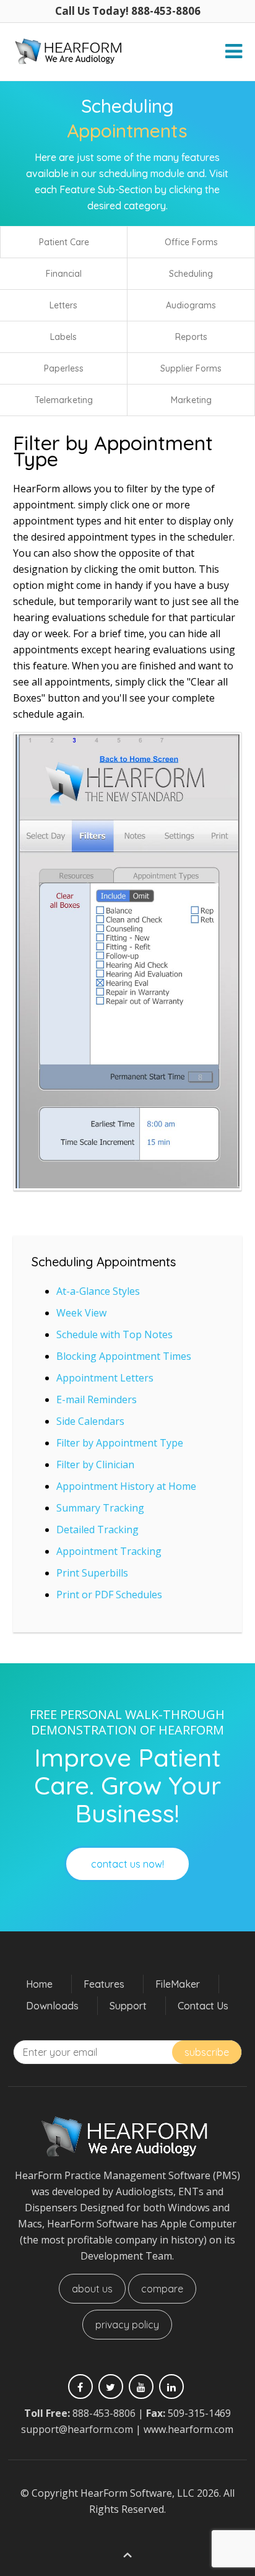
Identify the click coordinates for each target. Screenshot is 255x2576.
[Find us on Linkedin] (171, 2387)
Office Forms (191, 242)
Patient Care (64, 242)
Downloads (52, 2006)
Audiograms (191, 305)
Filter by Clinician (95, 1464)
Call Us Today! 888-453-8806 (128, 11)
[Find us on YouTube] (141, 2387)
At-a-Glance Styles (98, 1291)
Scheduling (191, 274)
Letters (63, 305)
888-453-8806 (104, 2413)
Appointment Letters (105, 1378)
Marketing (191, 400)
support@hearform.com (77, 2429)
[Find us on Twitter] (111, 2387)
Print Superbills (92, 1573)
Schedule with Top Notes (115, 1334)
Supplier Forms (191, 368)
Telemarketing (64, 400)
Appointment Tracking (109, 1551)
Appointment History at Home (126, 1486)
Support (128, 2006)
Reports (191, 337)
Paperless (64, 368)
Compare (162, 2289)
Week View (81, 1313)
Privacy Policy (127, 2325)
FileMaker (178, 1984)
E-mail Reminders (97, 1399)
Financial (64, 274)
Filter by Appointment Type (120, 1443)
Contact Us (203, 2006)
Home (39, 1984)
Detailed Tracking (97, 1529)
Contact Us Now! (127, 1864)
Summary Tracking (100, 1508)
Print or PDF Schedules (109, 1595)
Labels (63, 337)
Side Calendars (90, 1421)
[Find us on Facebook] (80, 2387)
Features (104, 1984)
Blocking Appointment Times (124, 1356)
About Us (92, 2289)
